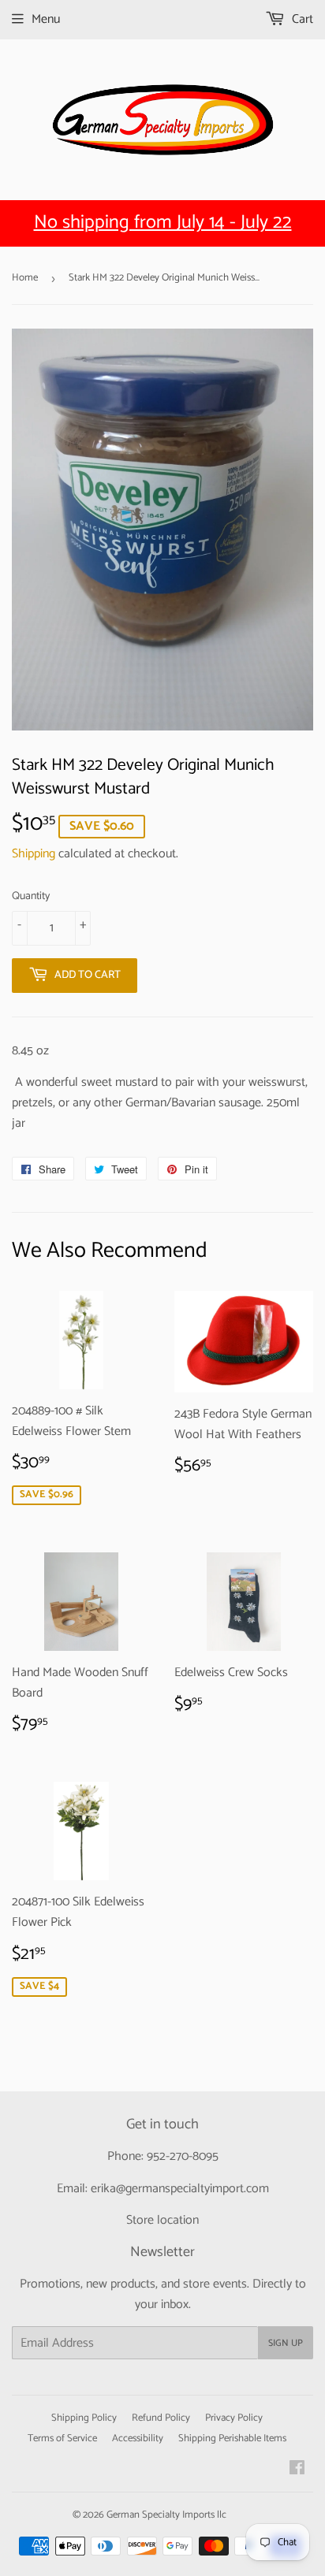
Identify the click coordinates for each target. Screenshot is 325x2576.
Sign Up (286, 2343)
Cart (301, 19)
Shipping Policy (84, 2418)
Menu (46, 19)
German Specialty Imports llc (166, 2515)
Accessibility (138, 2438)
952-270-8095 (183, 2156)
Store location (162, 2220)
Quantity (31, 897)
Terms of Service (62, 2438)
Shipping (34, 854)
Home (25, 278)
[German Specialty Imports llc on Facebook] (297, 2470)
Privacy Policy (234, 2418)
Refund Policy (161, 2418)
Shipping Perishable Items (232, 2438)
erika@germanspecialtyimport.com (180, 2189)
